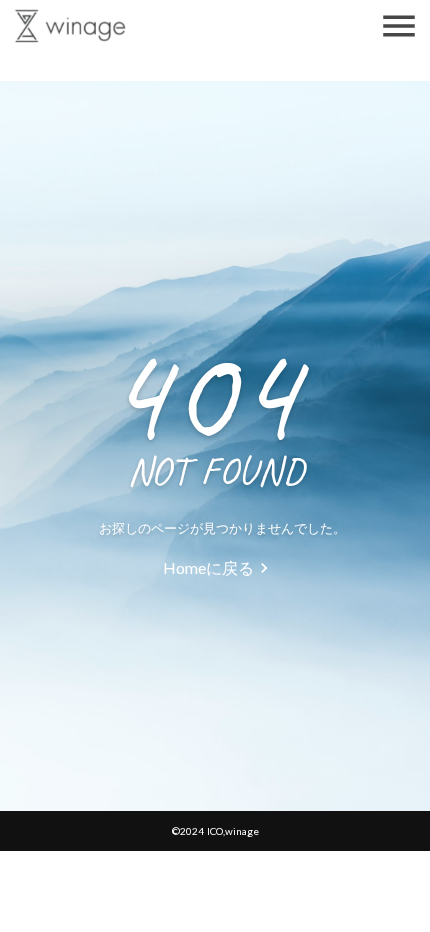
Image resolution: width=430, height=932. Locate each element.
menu (399, 26)
